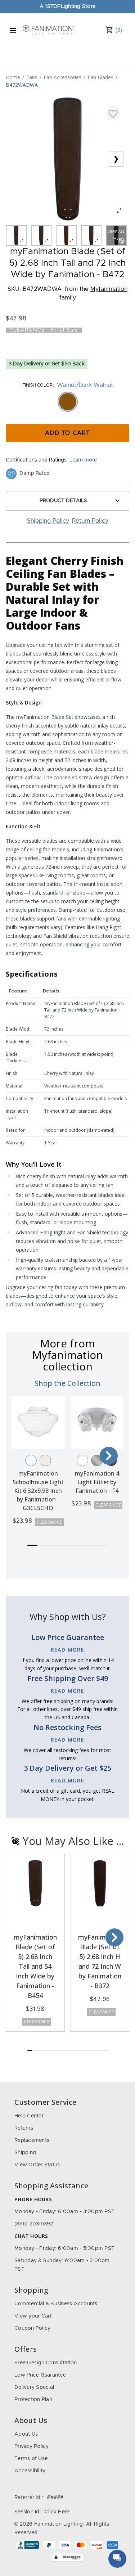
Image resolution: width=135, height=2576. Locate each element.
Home (13, 77)
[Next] (109, 1456)
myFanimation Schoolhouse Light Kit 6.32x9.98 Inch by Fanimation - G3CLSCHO (38, 1491)
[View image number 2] (41, 235)
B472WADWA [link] (22, 85)
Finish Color (37, 385)
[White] (82, 1460)
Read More (68, 1650)
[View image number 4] (91, 235)
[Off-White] (45, 1460)
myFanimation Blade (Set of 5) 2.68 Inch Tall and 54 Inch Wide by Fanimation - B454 (35, 1966)
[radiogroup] (67, 402)
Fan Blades (100, 77)
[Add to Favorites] (113, 113)
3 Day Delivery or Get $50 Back (47, 364)
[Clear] (31, 1460)
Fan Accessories (62, 77)
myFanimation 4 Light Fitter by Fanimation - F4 (97, 1482)
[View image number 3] (66, 235)
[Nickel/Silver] (97, 1460)
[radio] (68, 402)
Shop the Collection (67, 1383)
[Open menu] (13, 31)
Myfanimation (109, 289)
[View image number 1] (16, 235)
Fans (32, 77)
